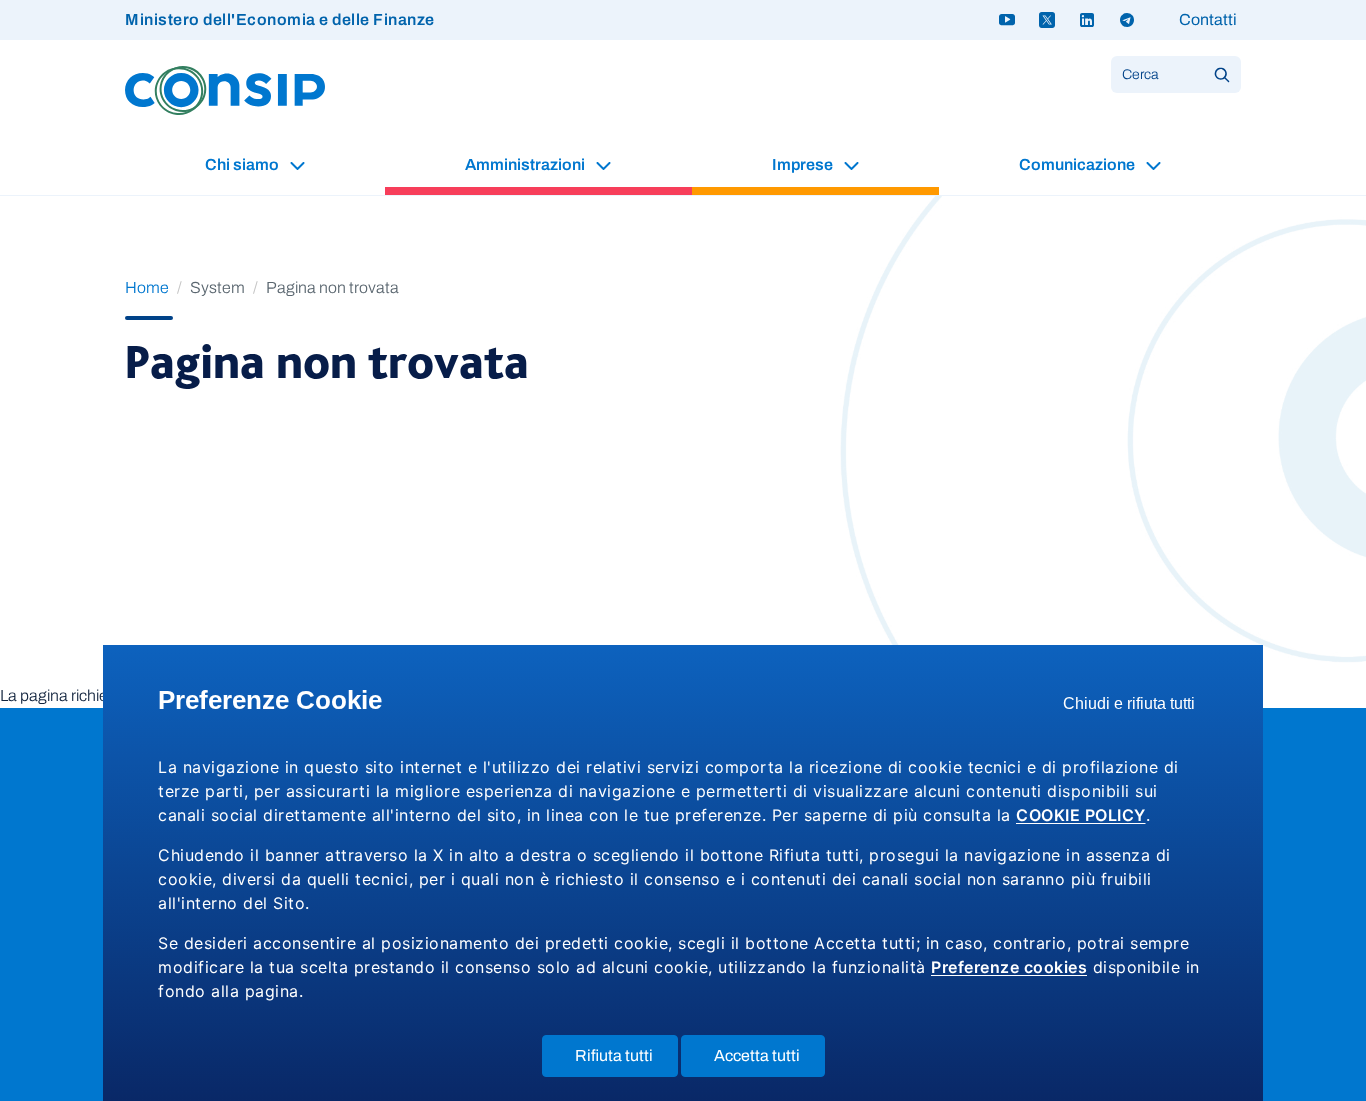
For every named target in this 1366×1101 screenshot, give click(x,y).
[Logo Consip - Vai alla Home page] (225, 89)
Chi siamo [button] (243, 164)
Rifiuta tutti (626, 1061)
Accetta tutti (769, 1061)
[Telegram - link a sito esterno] (1127, 20)
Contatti (1208, 19)
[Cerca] (1222, 74)
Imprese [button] (804, 164)
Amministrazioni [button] (526, 164)
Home (147, 287)
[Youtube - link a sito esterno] (1007, 20)
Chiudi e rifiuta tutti (1135, 708)
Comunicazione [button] (1078, 164)
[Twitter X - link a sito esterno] (1047, 20)
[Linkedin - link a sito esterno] (1087, 20)
